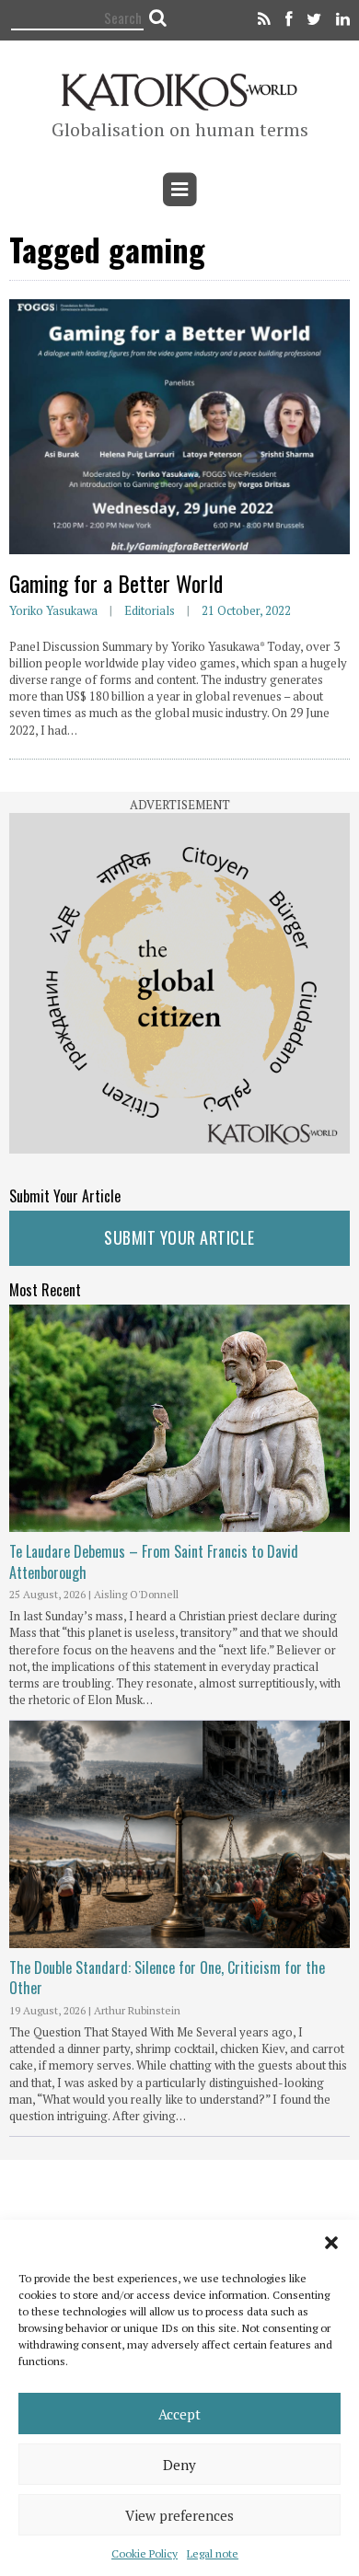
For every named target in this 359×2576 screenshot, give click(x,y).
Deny (179, 2465)
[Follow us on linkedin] (340, 20)
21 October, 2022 (246, 610)
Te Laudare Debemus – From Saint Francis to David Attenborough (154, 1561)
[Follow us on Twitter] (314, 20)
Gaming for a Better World (116, 583)
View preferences (179, 2515)
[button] (331, 2243)
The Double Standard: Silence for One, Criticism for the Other (167, 1978)
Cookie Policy (145, 2553)
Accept (179, 2414)
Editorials (150, 610)
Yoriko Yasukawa (53, 610)
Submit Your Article (179, 1237)
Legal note (213, 2553)
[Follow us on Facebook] (289, 20)
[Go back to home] (180, 89)
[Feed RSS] (264, 20)
